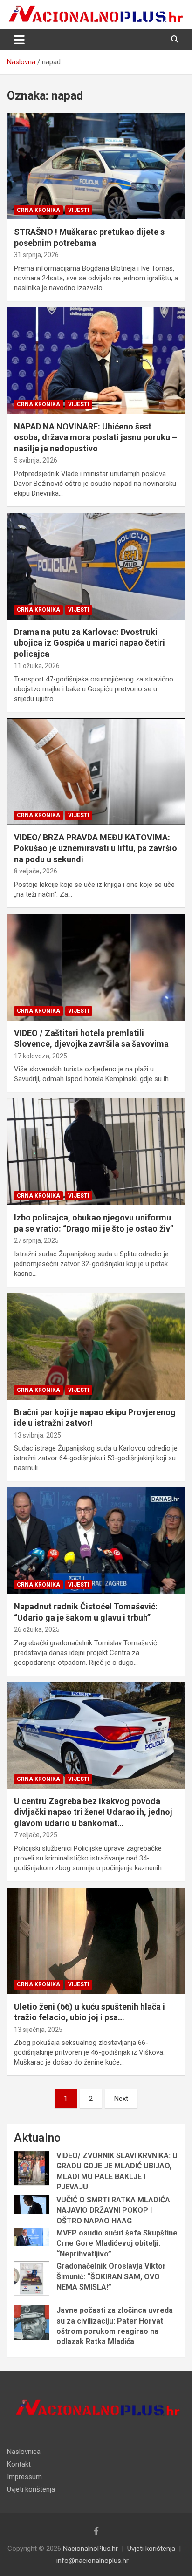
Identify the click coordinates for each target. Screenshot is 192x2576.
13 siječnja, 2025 (38, 2030)
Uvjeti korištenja (31, 2489)
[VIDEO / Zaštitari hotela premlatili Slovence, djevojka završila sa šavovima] (96, 967)
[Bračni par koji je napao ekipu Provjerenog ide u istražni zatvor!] (96, 1346)
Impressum (24, 2477)
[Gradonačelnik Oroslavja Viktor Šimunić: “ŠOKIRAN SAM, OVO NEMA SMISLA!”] (31, 2279)
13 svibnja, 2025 (38, 1435)
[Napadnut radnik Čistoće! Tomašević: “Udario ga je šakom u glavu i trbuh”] (96, 1541)
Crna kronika (38, 210)
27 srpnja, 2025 (36, 1240)
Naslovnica (24, 2452)
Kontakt (19, 2464)
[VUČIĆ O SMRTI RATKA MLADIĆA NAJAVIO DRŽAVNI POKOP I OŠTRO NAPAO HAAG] (31, 2205)
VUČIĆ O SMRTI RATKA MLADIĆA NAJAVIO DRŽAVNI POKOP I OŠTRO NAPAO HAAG (113, 2210)
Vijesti (79, 210)
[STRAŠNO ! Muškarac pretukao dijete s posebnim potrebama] (96, 166)
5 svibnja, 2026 (36, 460)
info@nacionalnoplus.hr (93, 2561)
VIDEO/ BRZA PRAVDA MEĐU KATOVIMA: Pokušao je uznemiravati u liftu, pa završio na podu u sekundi (96, 848)
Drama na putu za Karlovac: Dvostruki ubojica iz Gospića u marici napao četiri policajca (89, 643)
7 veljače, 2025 (36, 1835)
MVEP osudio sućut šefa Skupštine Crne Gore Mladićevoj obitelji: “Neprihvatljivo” (117, 2243)
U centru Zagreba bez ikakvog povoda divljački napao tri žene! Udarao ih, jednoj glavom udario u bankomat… (93, 1812)
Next (121, 2099)
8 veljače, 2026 (36, 871)
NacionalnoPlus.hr (90, 2549)
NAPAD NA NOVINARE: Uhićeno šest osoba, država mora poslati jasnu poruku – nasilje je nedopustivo (96, 437)
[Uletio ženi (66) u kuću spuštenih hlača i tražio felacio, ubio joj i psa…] (96, 1941)
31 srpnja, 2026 (36, 255)
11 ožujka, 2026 (37, 666)
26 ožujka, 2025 (37, 1629)
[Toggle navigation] (19, 40)
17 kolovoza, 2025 (41, 1056)
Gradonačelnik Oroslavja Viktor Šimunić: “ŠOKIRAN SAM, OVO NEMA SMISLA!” (111, 2276)
